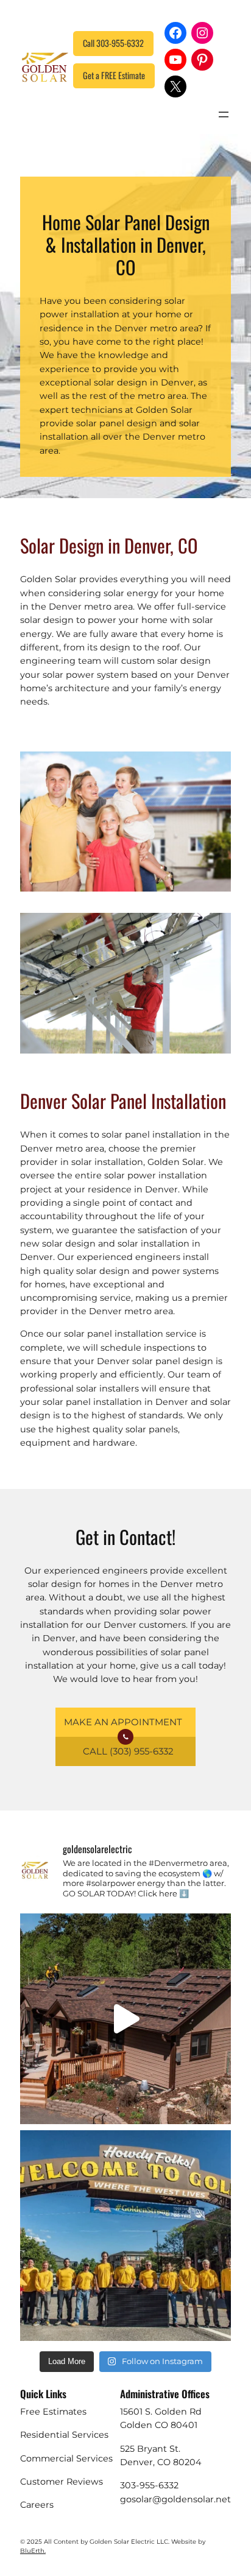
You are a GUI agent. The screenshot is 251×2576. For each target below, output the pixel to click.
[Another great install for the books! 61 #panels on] (125, 2019)
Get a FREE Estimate (114, 75)
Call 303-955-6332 (113, 43)
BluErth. (33, 2551)
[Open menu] (224, 114)
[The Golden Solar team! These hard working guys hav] (125, 2236)
